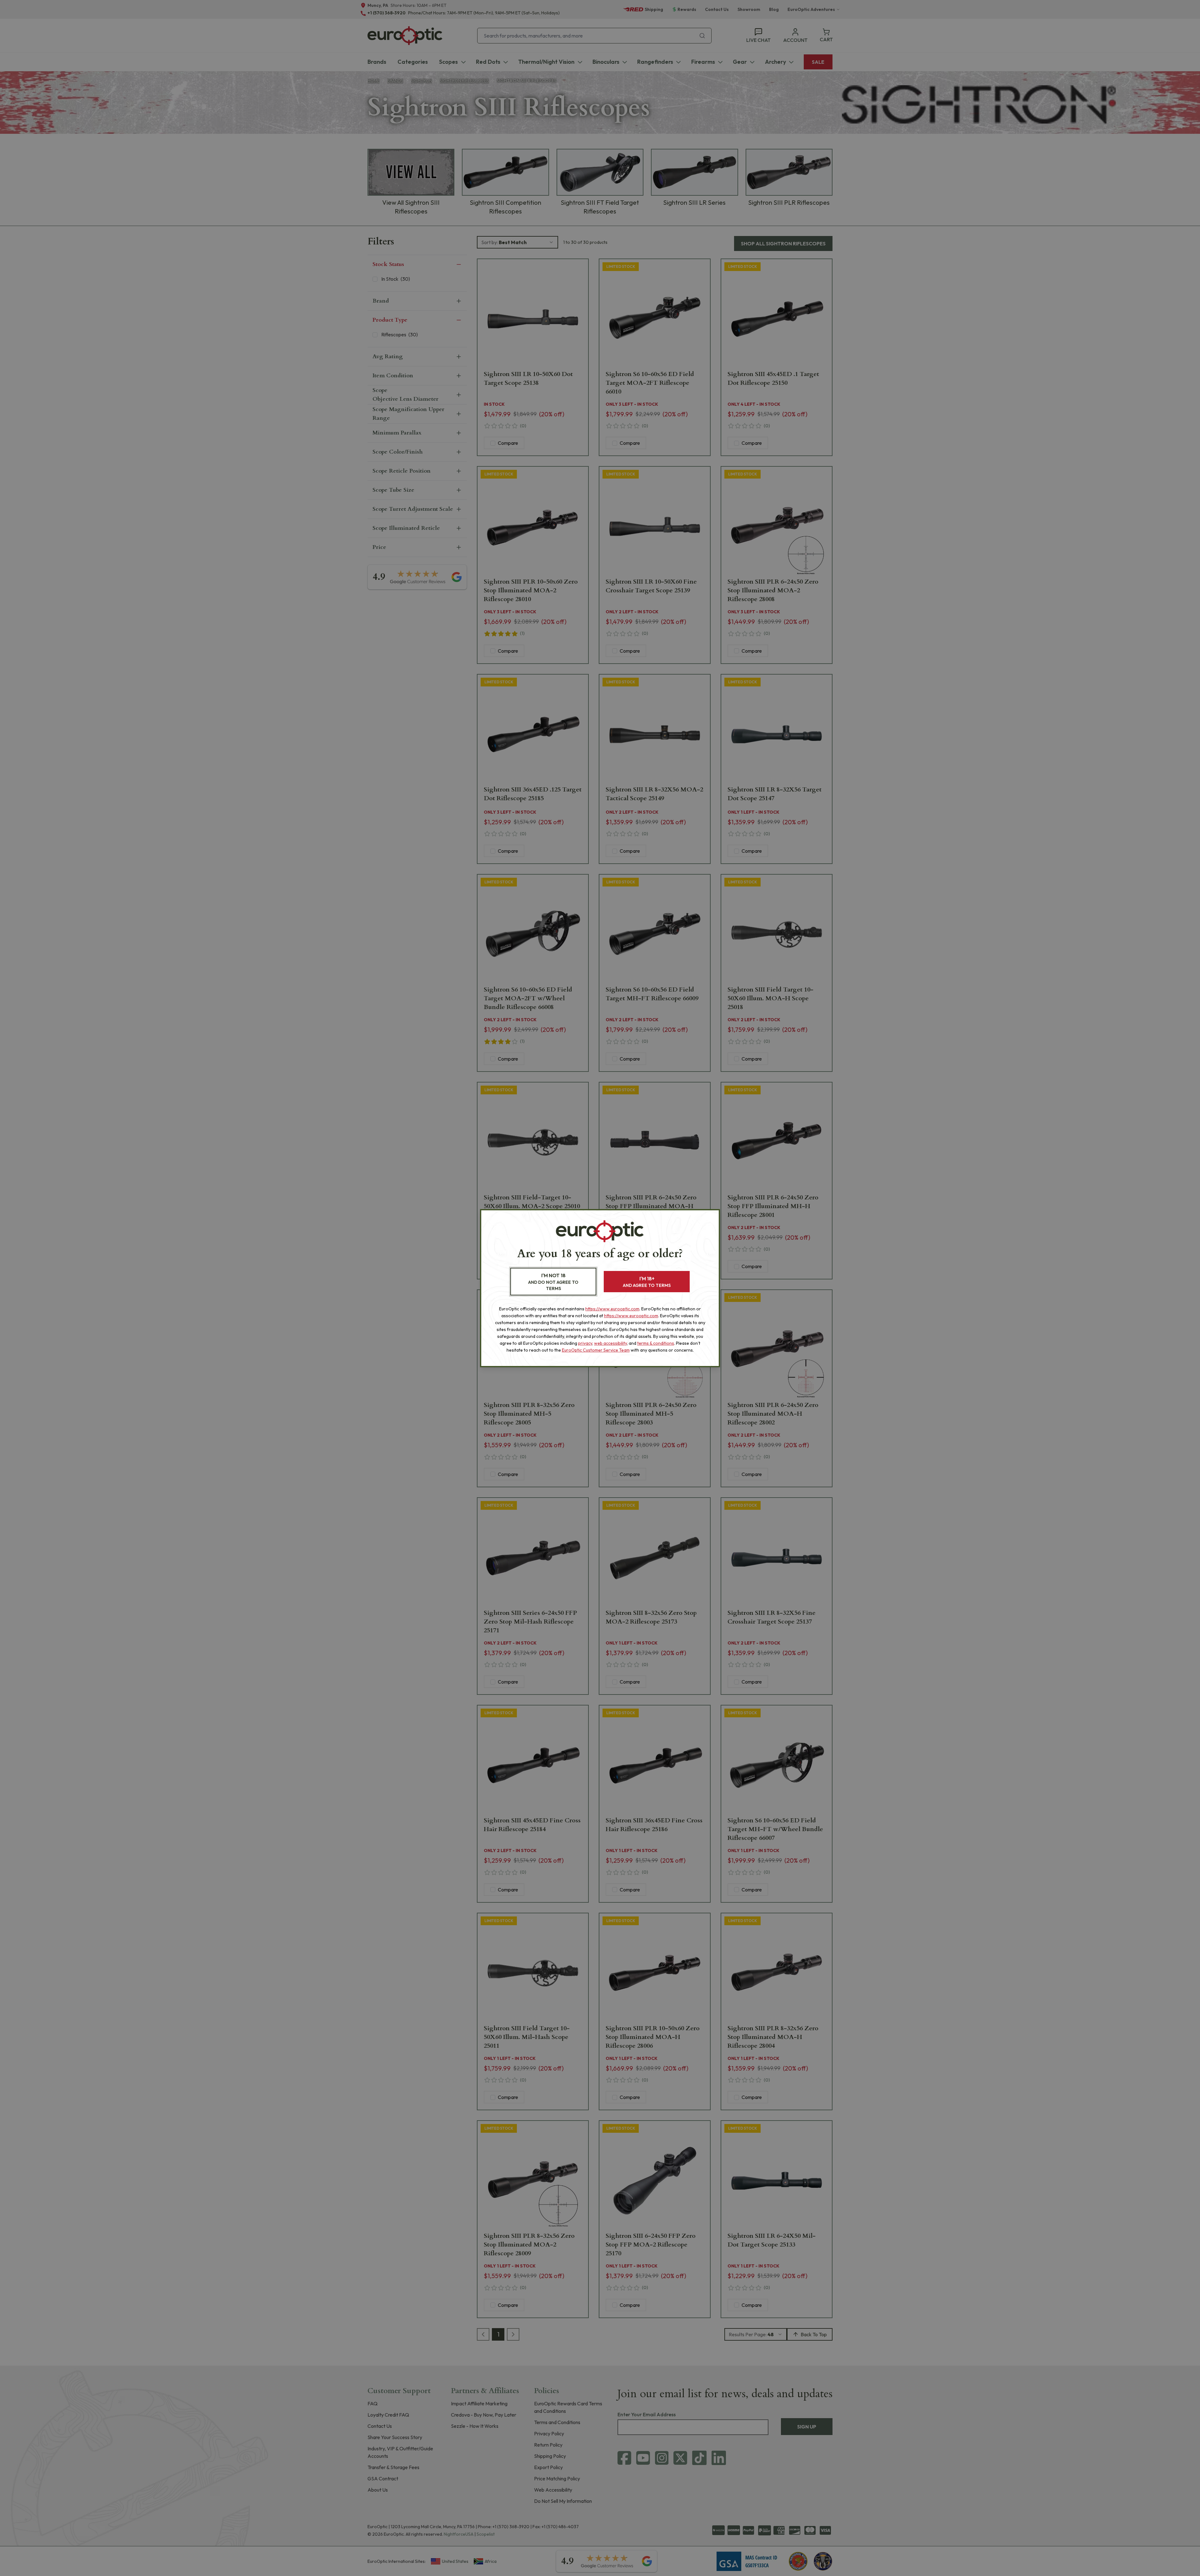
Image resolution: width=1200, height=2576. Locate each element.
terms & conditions (656, 1343)
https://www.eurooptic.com (612, 1309)
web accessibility (610, 1343)
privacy (585, 1343)
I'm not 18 (553, 1282)
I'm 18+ (647, 1282)
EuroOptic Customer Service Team (596, 1350)
